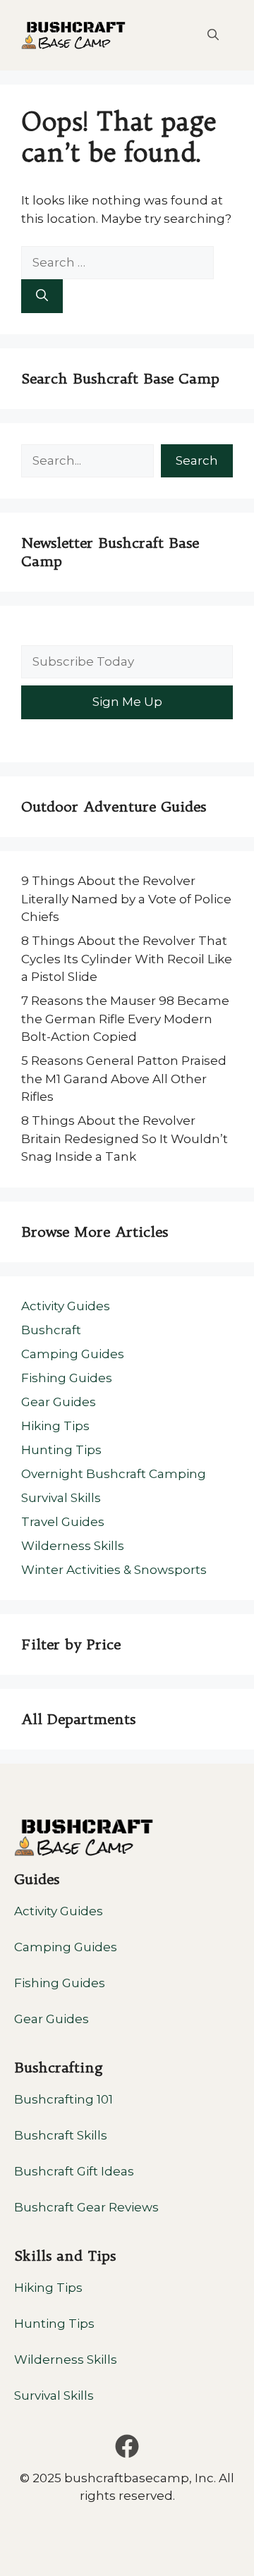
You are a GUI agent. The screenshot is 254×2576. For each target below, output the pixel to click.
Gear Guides (59, 1402)
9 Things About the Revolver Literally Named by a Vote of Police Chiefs (126, 899)
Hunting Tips (61, 1450)
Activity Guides (66, 1306)
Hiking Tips (55, 1426)
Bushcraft (51, 1330)
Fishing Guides (67, 1378)
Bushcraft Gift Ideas (74, 2171)
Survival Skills (61, 1498)
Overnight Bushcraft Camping (114, 1474)
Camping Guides (73, 1354)
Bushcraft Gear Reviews (86, 2207)
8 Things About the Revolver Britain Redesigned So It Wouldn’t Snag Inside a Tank (125, 1139)
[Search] (42, 296)
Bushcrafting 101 (64, 2099)
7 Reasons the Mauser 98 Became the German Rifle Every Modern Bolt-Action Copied (125, 1019)
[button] (213, 35)
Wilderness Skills (73, 1546)
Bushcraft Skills (61, 2135)
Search (197, 460)
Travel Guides (63, 1522)
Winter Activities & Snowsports (114, 1570)
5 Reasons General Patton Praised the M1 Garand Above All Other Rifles (124, 1079)
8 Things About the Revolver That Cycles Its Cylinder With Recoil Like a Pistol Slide (127, 959)
